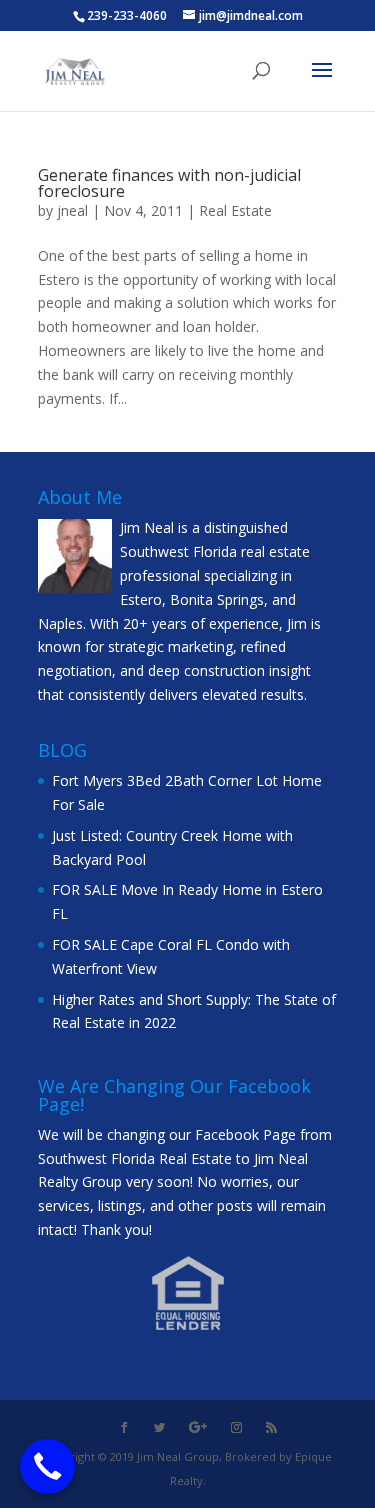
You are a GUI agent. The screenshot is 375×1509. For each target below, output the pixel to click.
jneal (72, 210)
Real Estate (235, 210)
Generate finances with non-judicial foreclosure (169, 183)
